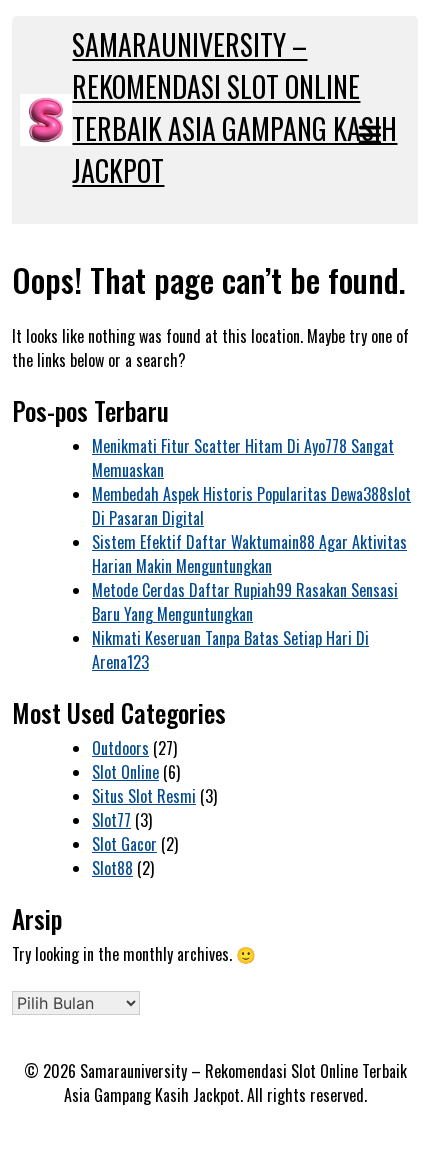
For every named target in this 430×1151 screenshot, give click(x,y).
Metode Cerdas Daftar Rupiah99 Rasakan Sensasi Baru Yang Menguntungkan (245, 602)
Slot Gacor (124, 844)
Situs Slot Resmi (144, 796)
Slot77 (111, 820)
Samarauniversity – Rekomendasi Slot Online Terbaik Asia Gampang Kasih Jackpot (234, 107)
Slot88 (112, 868)
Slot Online (125, 772)
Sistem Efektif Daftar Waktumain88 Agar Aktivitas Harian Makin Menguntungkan (249, 554)
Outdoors (120, 748)
